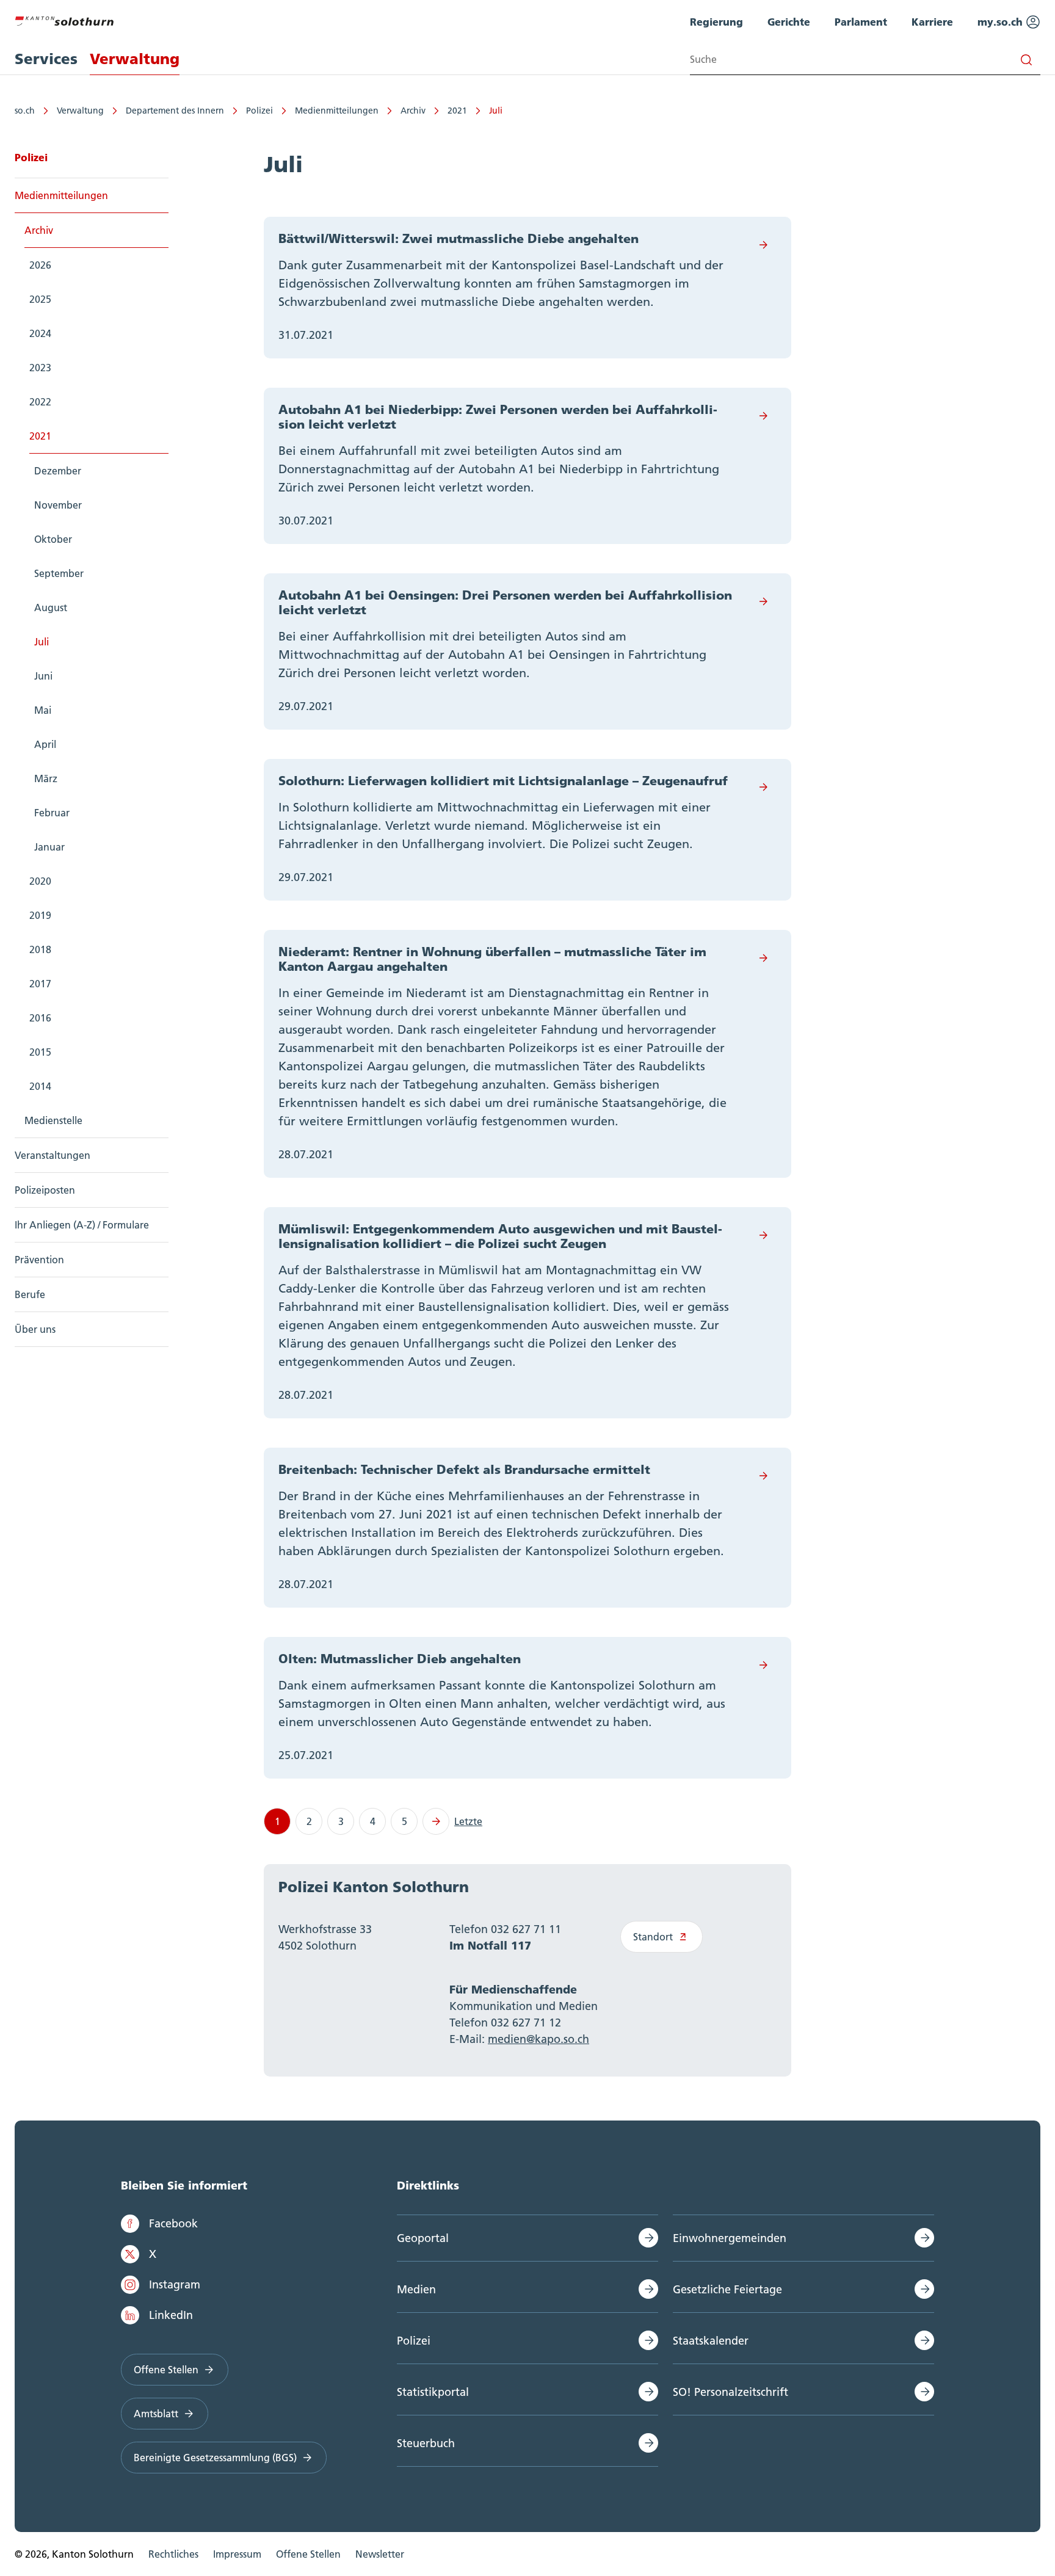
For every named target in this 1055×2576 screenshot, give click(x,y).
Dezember (58, 471)
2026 (40, 265)
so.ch (25, 111)
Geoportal (423, 2238)
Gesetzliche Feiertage (727, 2289)
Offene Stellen (166, 2370)
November (58, 505)
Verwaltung (80, 111)
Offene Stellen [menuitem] (308, 2554)
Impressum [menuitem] (237, 2554)
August (51, 608)
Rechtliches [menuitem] (173, 2554)
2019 (40, 915)
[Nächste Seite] (436, 1821)
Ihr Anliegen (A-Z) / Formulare (82, 1225)
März (46, 778)
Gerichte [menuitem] (789, 22)
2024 (40, 333)
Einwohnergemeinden (730, 2238)
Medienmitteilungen (337, 111)
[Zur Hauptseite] (64, 20)
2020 (40, 881)
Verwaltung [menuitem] (135, 59)
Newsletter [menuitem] (380, 2554)
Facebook (173, 2223)
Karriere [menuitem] (932, 22)
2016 (40, 1018)
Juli (496, 111)
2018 (40, 949)
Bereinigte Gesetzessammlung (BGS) (215, 2458)
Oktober (53, 539)
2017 (40, 984)
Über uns (35, 1329)
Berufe (30, 1294)
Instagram (175, 2284)
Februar (52, 813)
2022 (40, 402)
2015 (40, 1052)
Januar (49, 847)
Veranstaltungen (53, 1155)
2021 (457, 111)
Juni (43, 676)
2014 (40, 1086)
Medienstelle (53, 1120)
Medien (416, 2289)
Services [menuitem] (46, 59)
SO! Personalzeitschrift (731, 2392)
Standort (653, 1937)
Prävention (39, 1260)
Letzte (468, 1821)
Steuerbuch (426, 2443)
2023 (40, 368)
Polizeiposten (45, 1190)
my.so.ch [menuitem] (1002, 22)
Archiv (413, 111)
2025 (40, 299)
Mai (43, 710)
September (59, 573)
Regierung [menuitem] (716, 22)
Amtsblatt (156, 2414)
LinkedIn (171, 2315)
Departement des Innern (175, 111)
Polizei (259, 111)
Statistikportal (433, 2392)
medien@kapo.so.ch (538, 2039)
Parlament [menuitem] (861, 22)
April (45, 744)
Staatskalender (711, 2341)
